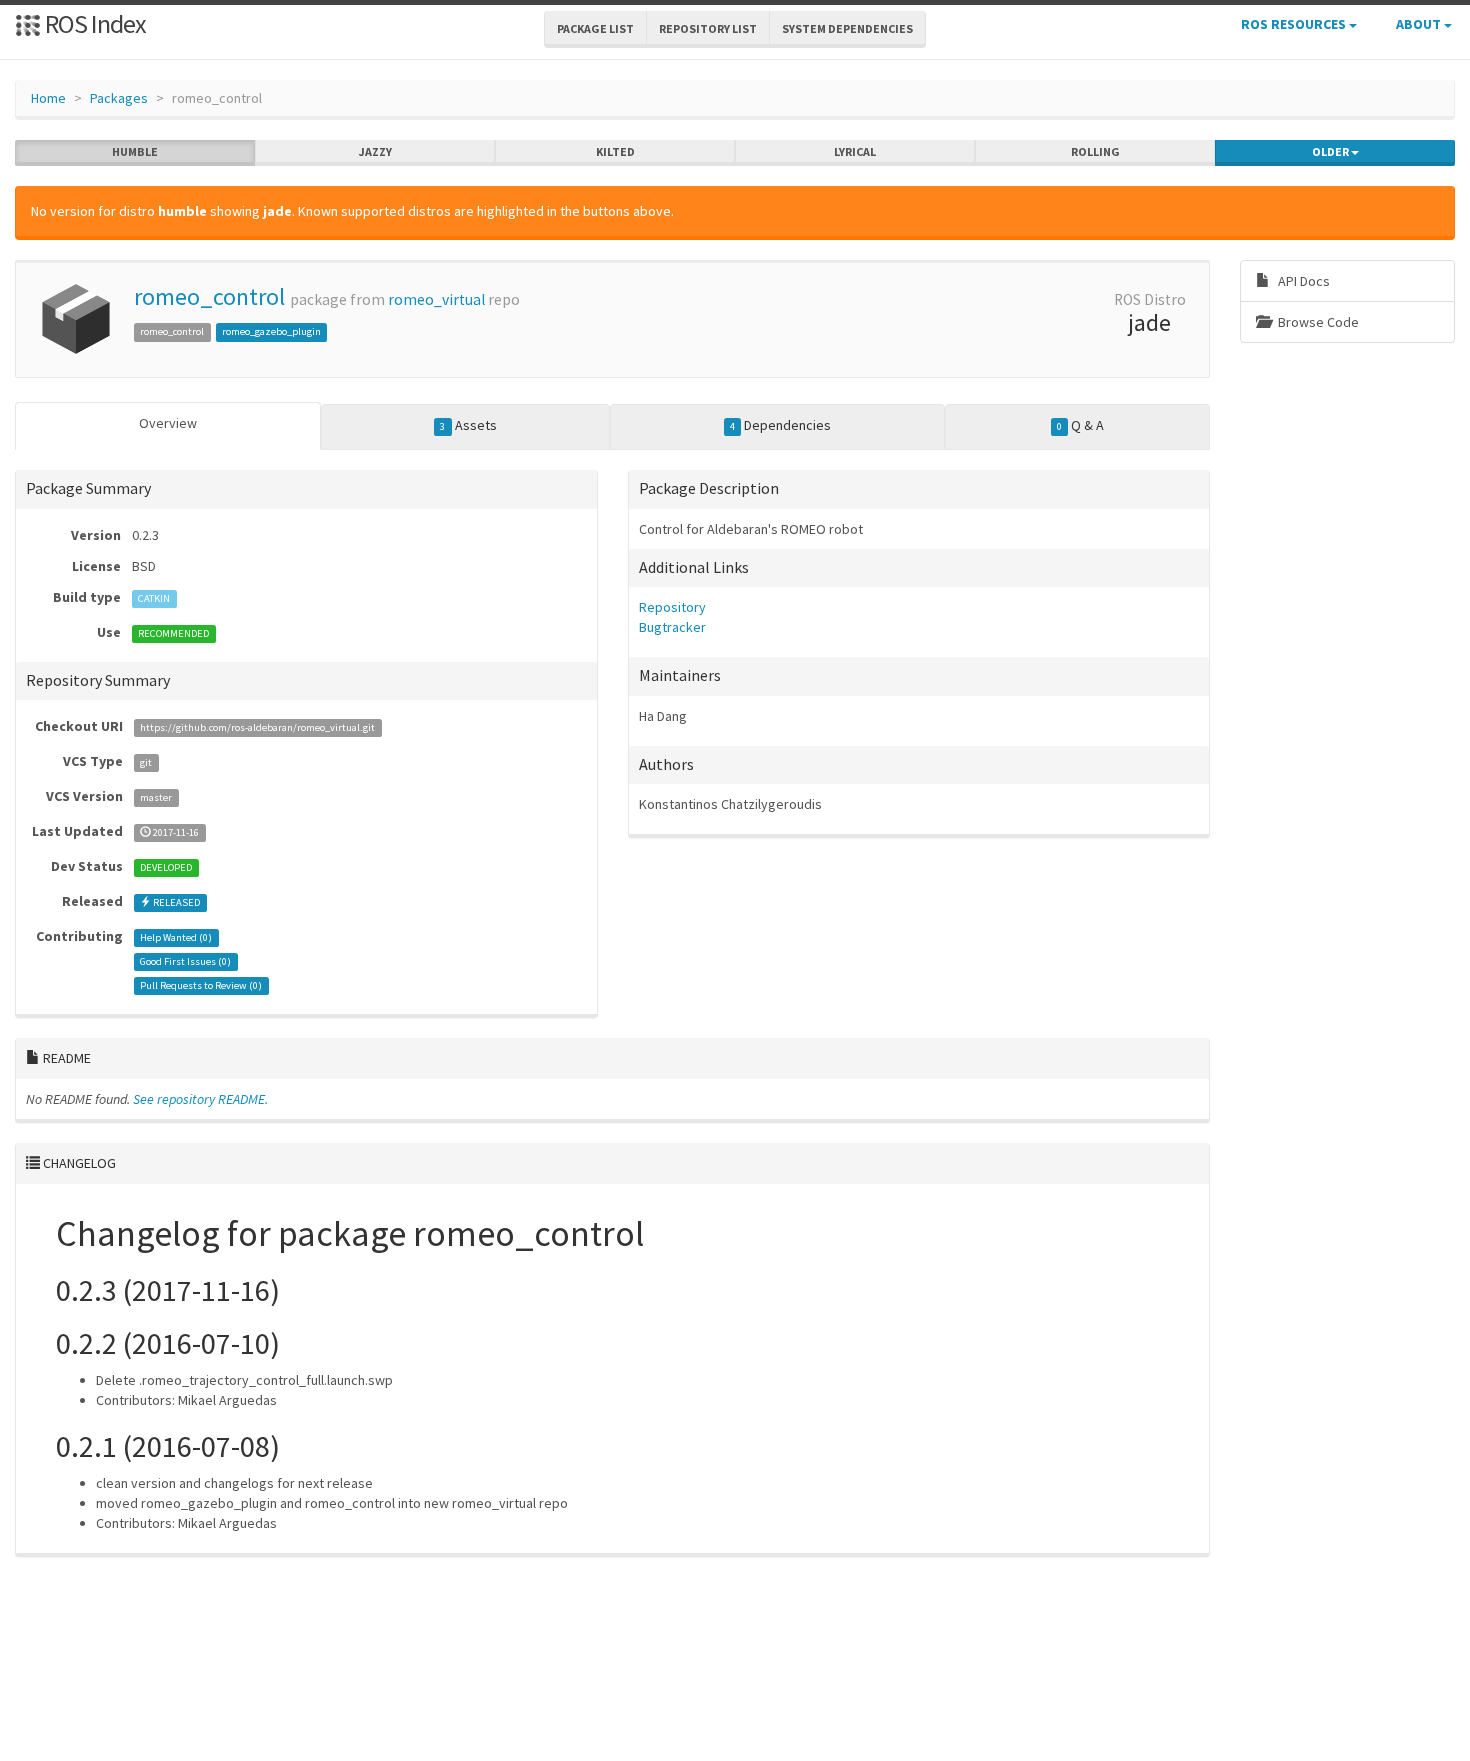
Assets (468, 425)
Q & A (1080, 425)
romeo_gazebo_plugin (271, 331)
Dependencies (780, 425)
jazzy (375, 151)
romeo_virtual (436, 299)
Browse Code (1317, 322)
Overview (168, 423)
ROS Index (93, 23)
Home (48, 98)
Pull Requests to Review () (201, 985)
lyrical (855, 151)
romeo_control (209, 296)
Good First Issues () (185, 961)
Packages (119, 98)
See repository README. (200, 1099)
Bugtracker (672, 627)
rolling (1095, 151)
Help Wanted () (176, 937)
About (1420, 24)
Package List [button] (595, 28)
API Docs (1302, 281)
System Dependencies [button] (847, 28)
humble (135, 151)
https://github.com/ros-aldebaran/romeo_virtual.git (257, 727)
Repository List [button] (708, 28)
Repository (672, 607)
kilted (615, 151)
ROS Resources (1295, 24)
